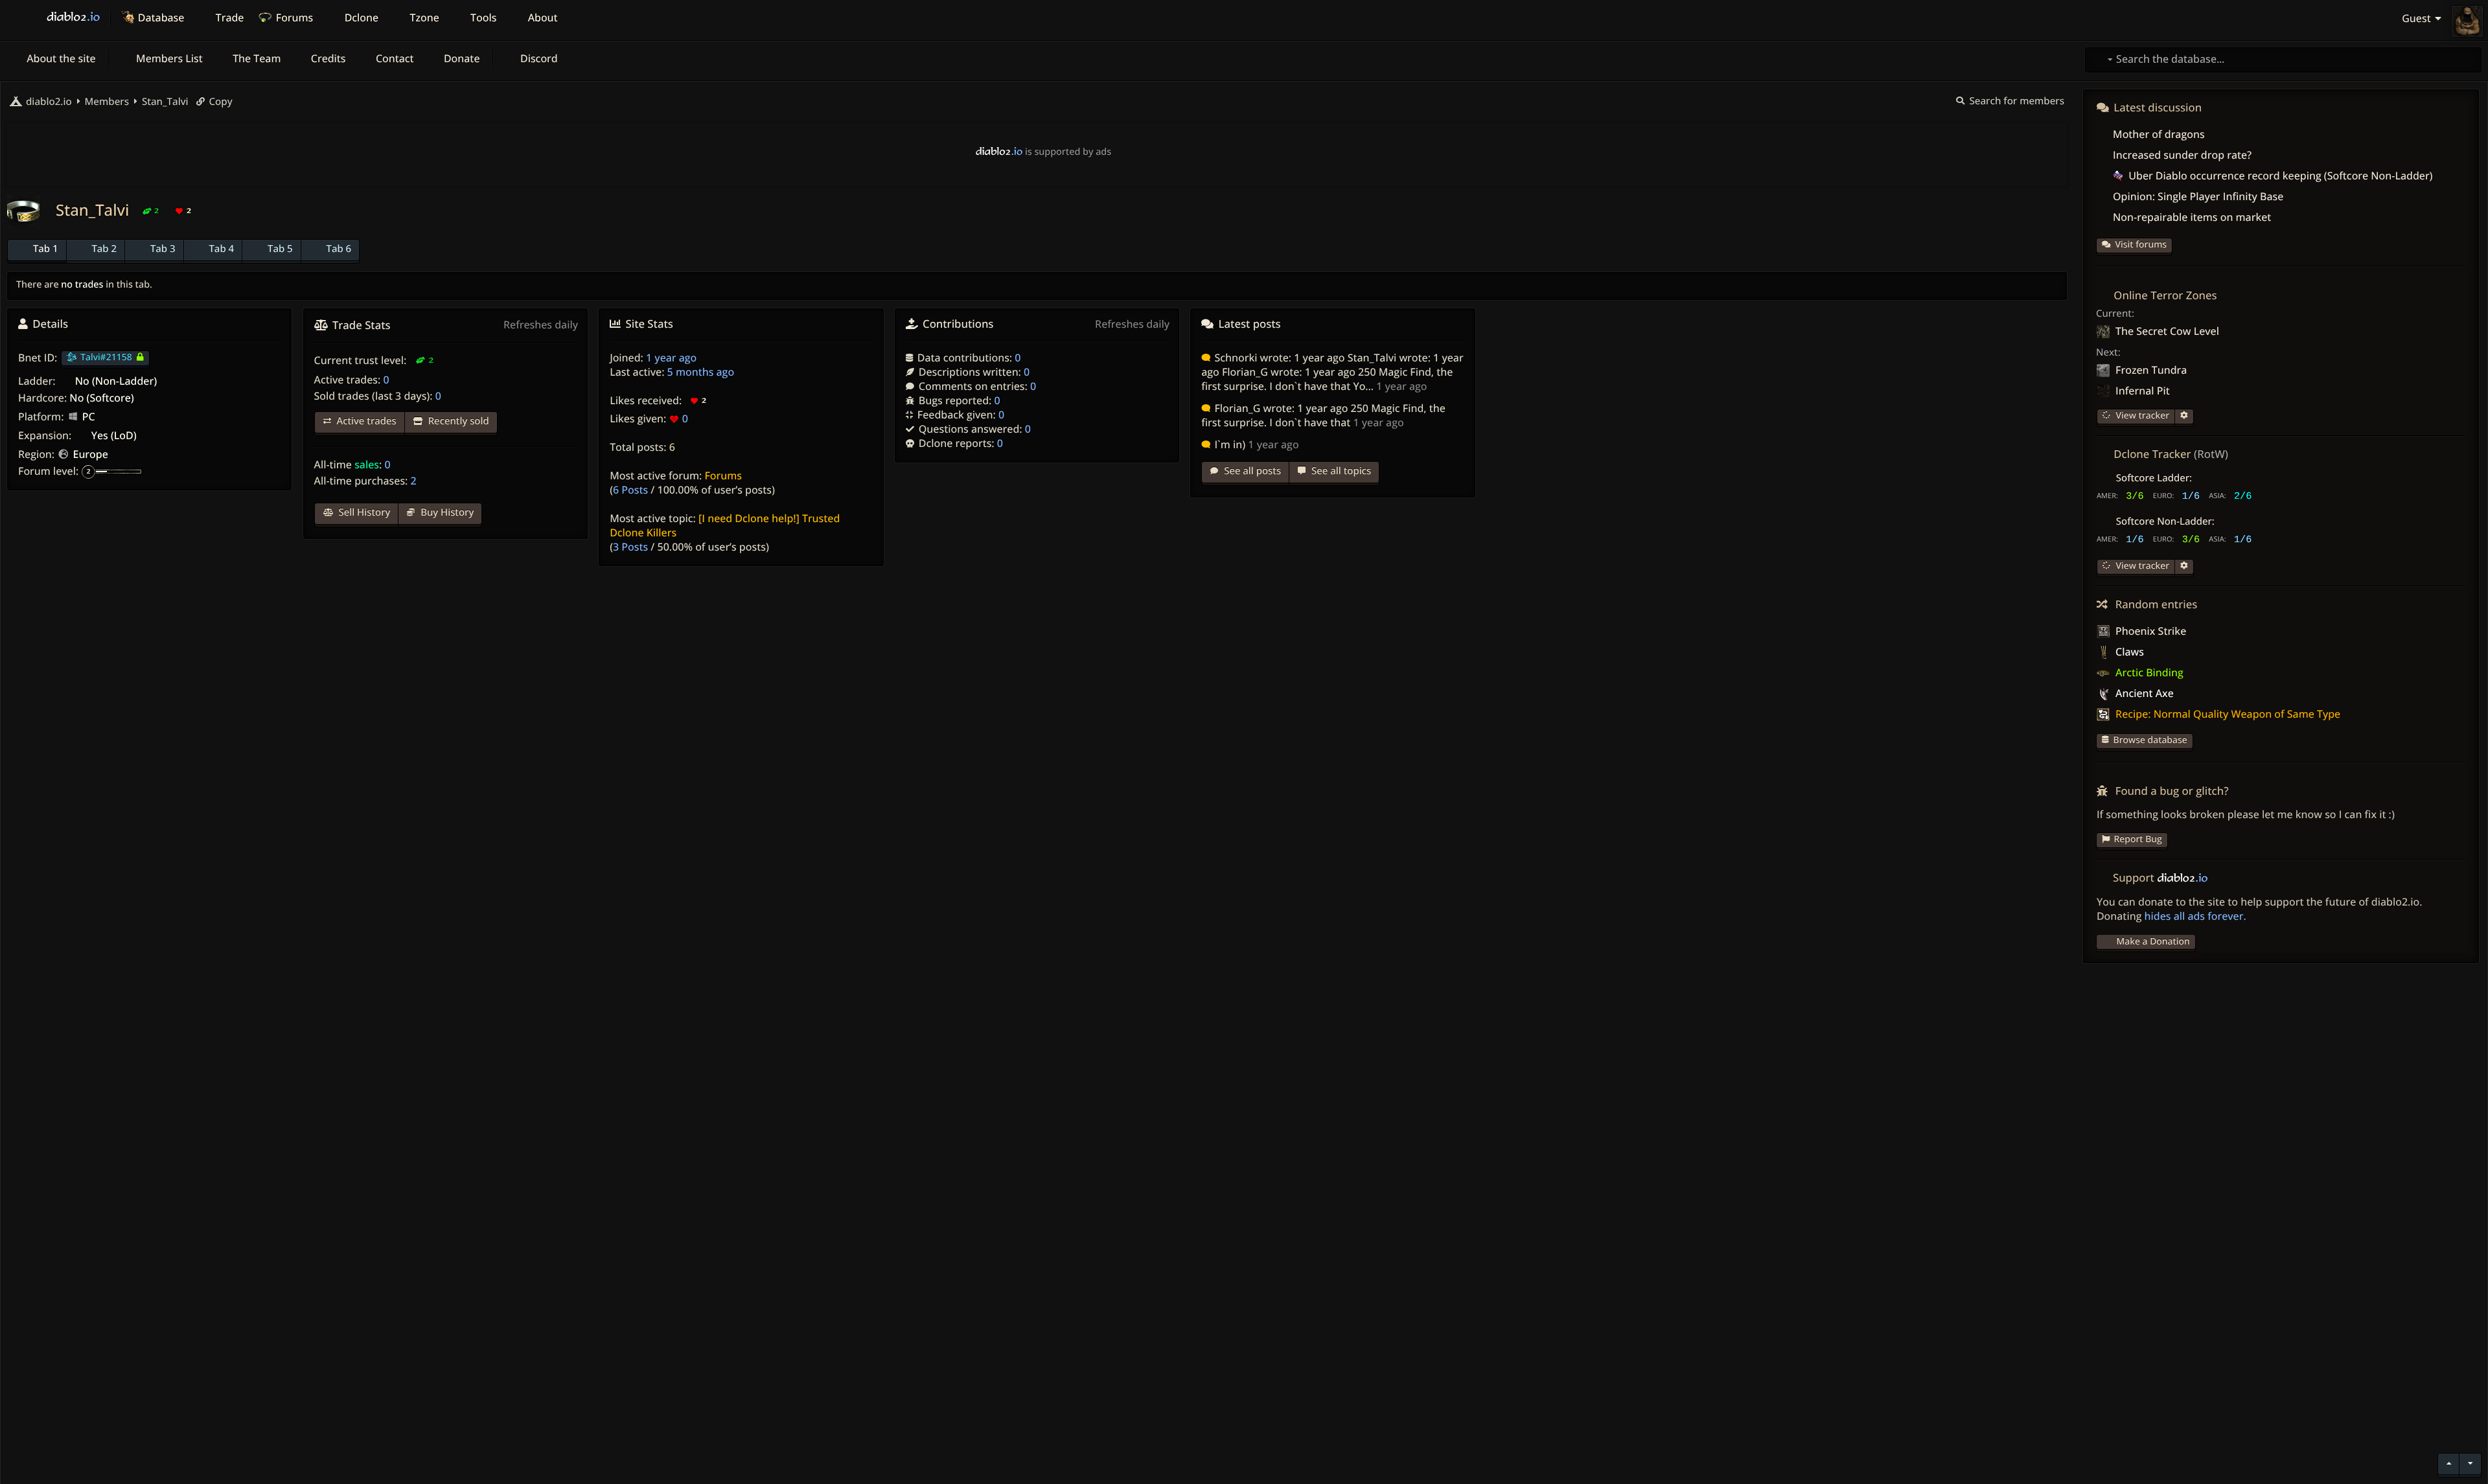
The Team (256, 58)
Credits (327, 58)
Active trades (365, 421)
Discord (538, 58)
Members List (168, 58)
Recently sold (457, 421)
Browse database (2150, 740)
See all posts (1251, 471)
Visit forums (2141, 245)
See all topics (1340, 471)
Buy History (446, 512)
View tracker (2141, 416)
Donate (461, 58)
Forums (723, 475)
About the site (60, 58)
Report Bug (2138, 839)
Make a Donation (2153, 942)
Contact (394, 58)
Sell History (363, 512)
